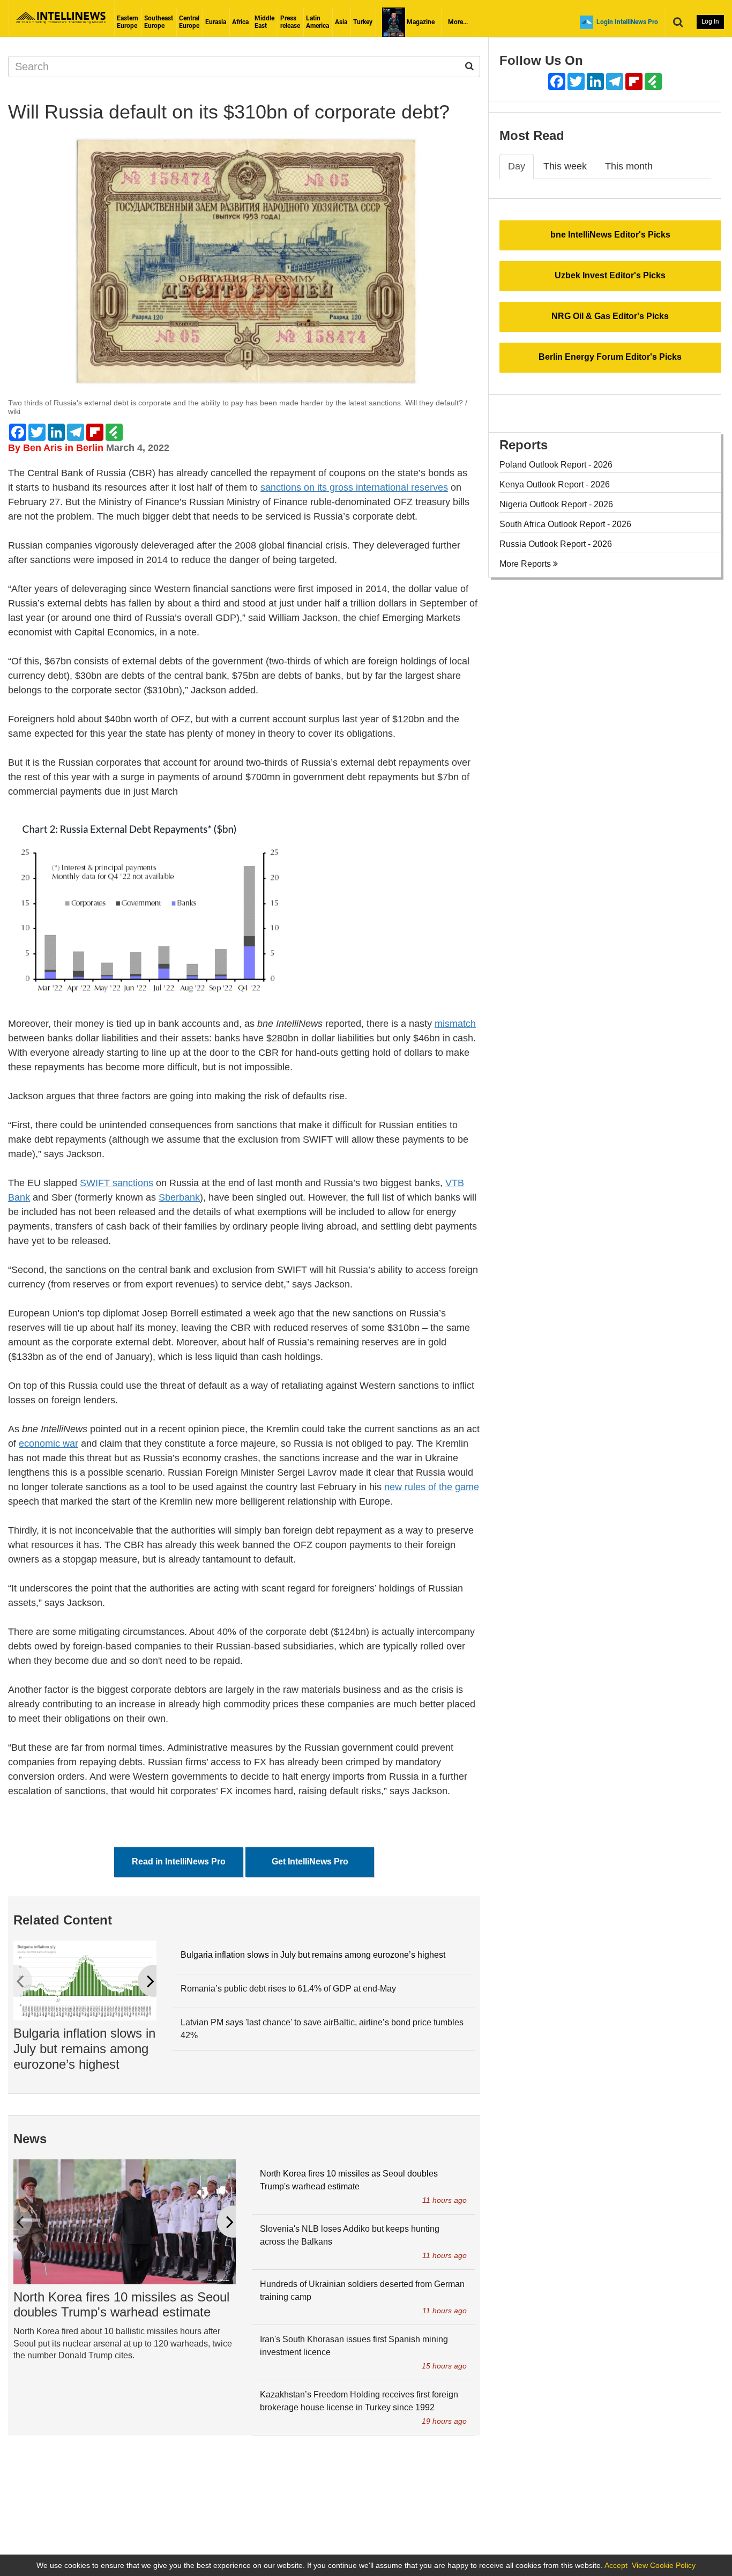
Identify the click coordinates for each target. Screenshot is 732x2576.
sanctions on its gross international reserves (354, 487)
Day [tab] (517, 166)
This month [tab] (629, 166)
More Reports (526, 564)
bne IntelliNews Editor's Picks (610, 235)
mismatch (455, 1024)
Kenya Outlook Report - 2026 (555, 484)
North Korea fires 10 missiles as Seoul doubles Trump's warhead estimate (121, 2305)
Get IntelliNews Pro (310, 1861)
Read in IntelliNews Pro (179, 1861)
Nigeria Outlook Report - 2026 (556, 504)
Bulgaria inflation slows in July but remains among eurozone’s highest (84, 2049)
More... (458, 22)
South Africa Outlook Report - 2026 (565, 524)
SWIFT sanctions (117, 1183)
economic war (48, 1444)
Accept (616, 2565)
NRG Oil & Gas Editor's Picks (610, 316)
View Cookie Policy (664, 2565)
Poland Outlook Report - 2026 (556, 465)
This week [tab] (565, 166)
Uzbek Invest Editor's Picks (610, 275)
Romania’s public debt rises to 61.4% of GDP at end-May (288, 1989)
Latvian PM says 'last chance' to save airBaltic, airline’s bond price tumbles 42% (322, 2029)
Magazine (420, 22)
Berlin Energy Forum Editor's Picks (610, 357)
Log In (710, 21)
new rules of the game (432, 1487)
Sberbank (179, 1197)
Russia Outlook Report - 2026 (556, 544)
